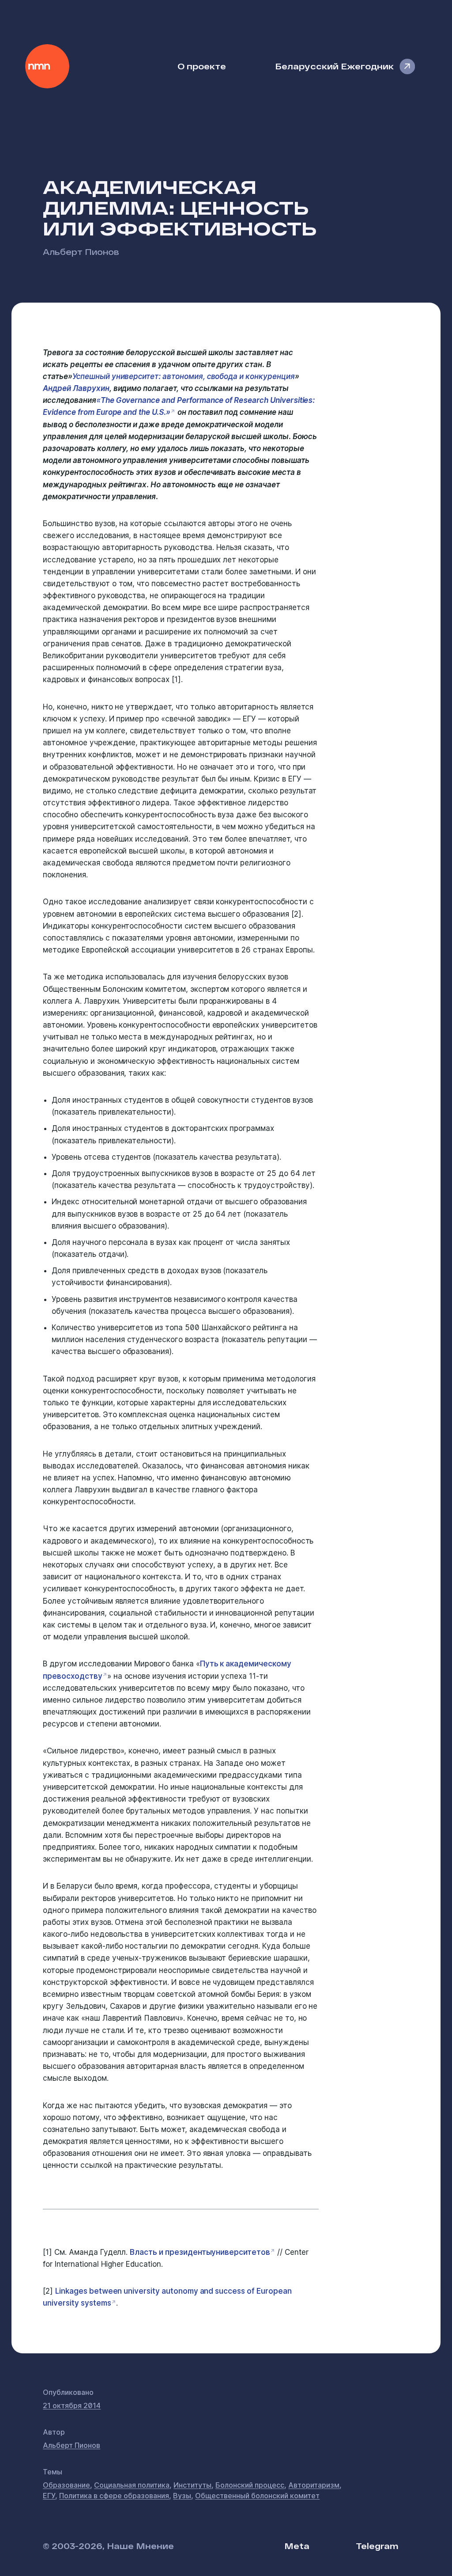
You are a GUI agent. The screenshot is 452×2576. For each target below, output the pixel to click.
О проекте (202, 66)
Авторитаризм (314, 2485)
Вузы (182, 2496)
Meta (297, 2546)
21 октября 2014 (72, 2405)
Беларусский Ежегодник (334, 66)
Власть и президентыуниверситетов (200, 2252)
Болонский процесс (250, 2485)
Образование (66, 2485)
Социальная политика (132, 2485)
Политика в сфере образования (114, 2496)
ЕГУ (49, 2496)
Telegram (377, 2546)
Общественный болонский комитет (257, 2496)
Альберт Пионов (81, 252)
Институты (192, 2485)
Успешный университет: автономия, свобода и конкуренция (184, 376)
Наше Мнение (47, 66)
